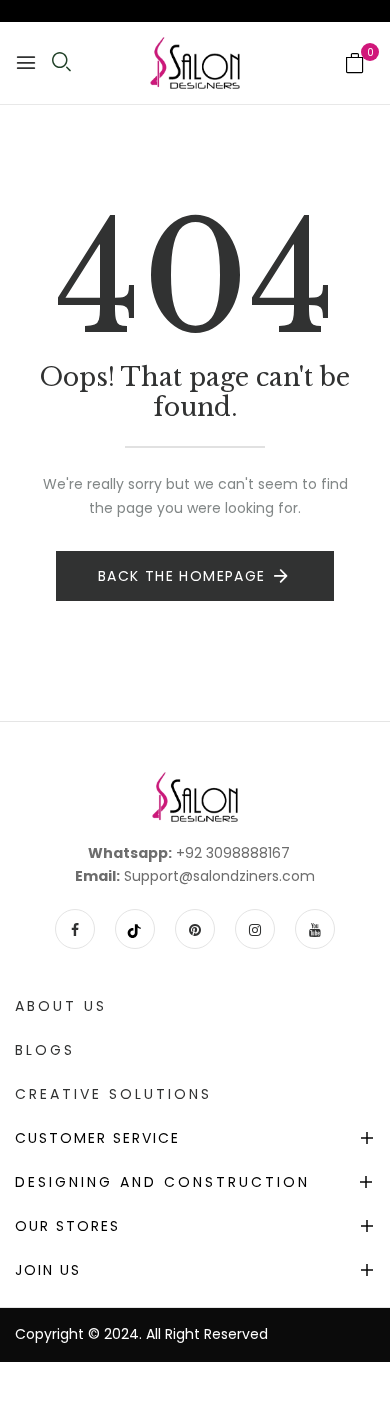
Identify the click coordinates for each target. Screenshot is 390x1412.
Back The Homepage (182, 576)
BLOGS (45, 1050)
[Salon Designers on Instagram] (255, 929)
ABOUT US (61, 1006)
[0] (355, 65)
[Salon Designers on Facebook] (75, 929)
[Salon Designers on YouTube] (315, 929)
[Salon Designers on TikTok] (135, 929)
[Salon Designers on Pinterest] (195, 929)
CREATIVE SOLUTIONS (113, 1094)
